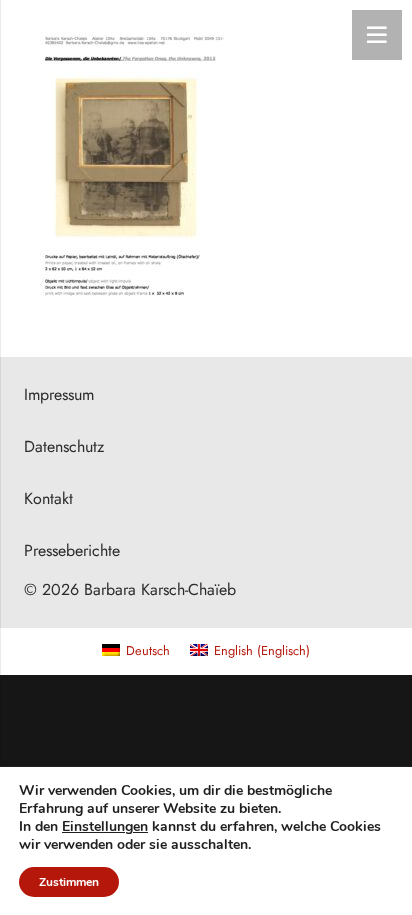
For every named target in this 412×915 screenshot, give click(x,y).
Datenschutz (64, 446)
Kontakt (48, 498)
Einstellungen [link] (105, 826)
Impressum (59, 394)
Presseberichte (72, 550)
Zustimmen (69, 882)
